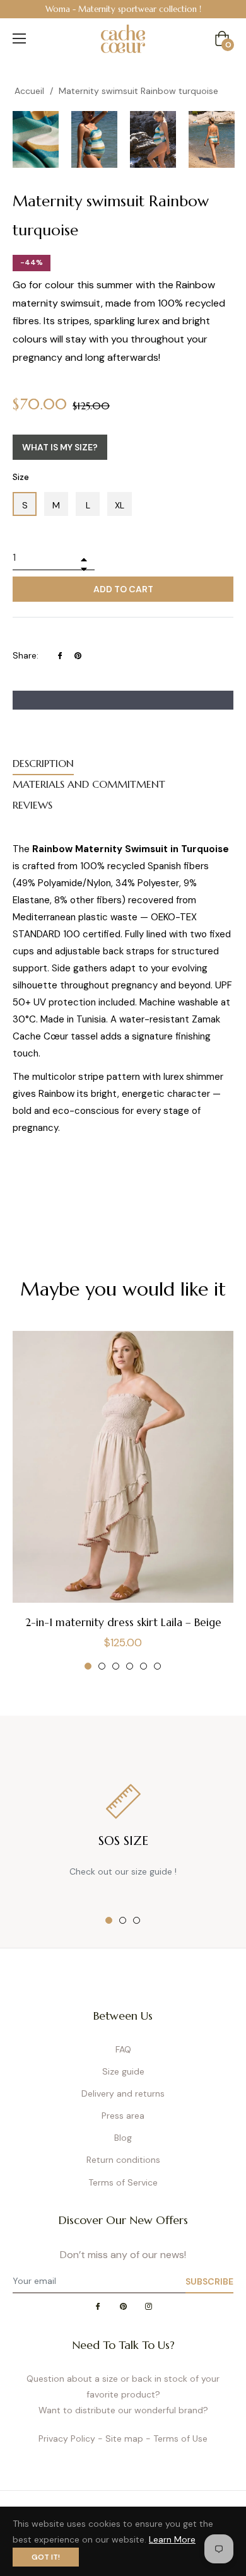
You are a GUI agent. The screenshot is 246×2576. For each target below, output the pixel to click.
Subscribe (209, 2281)
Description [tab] (43, 763)
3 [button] (116, 1666)
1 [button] (88, 1666)
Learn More (172, 2539)
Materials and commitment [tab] (89, 784)
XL (120, 505)
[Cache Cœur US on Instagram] (148, 2308)
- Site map (120, 2438)
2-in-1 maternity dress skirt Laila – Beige (123, 1622)
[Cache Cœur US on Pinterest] (123, 2308)
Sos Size (123, 1841)
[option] (123, 9)
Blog (123, 2138)
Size (21, 477)
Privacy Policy (67, 2438)
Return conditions (123, 2160)
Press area (123, 2116)
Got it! (46, 2557)
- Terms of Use (177, 2438)
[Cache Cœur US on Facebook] (98, 2308)
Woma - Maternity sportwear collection (121, 9)
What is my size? (60, 447)
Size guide (123, 2071)
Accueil (29, 91)
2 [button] (102, 1666)
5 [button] (143, 1666)
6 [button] (157, 1666)
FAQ (123, 2049)
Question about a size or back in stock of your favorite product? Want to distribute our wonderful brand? (123, 2394)
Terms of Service (123, 2182)
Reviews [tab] (32, 805)
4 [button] (130, 1666)
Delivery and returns (123, 2093)
